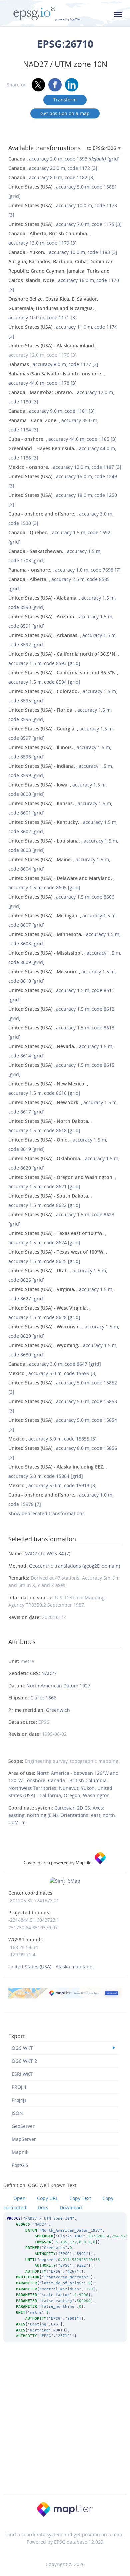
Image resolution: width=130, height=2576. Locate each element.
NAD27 (49, 1673)
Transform (65, 100)
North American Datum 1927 (58, 1686)
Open (19, 2198)
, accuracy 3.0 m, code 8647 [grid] (55, 1364)
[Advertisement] (65, 2428)
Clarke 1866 (43, 1698)
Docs (43, 2207)
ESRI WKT (22, 2074)
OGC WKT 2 (24, 2061)
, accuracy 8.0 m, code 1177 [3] (53, 364)
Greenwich (58, 1710)
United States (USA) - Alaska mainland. (51, 1967)
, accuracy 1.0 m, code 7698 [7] (64, 570)
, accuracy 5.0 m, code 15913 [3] (52, 1485)
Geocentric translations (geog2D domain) (74, 1566)
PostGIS (20, 2165)
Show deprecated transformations (46, 1513)
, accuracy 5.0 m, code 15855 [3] (52, 1439)
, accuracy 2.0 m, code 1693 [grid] (64, 159)
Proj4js (19, 2100)
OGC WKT (22, 2048)
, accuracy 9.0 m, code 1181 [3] (51, 411)
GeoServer (23, 2126)
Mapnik (20, 2152)
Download (71, 2207)
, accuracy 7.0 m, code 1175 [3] (65, 224)
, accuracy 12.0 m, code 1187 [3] (65, 467)
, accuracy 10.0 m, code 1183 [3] (63, 252)
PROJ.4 (19, 2087)
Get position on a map (65, 113)
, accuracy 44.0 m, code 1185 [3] (62, 439)
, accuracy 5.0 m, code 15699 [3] (52, 1373)
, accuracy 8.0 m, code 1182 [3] (51, 177)
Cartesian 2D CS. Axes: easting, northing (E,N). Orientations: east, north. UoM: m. (62, 1815)
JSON (17, 2113)
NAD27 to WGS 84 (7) (47, 1553)
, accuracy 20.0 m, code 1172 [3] (53, 168)
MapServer (24, 2139)
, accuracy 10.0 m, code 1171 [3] (53, 308)
